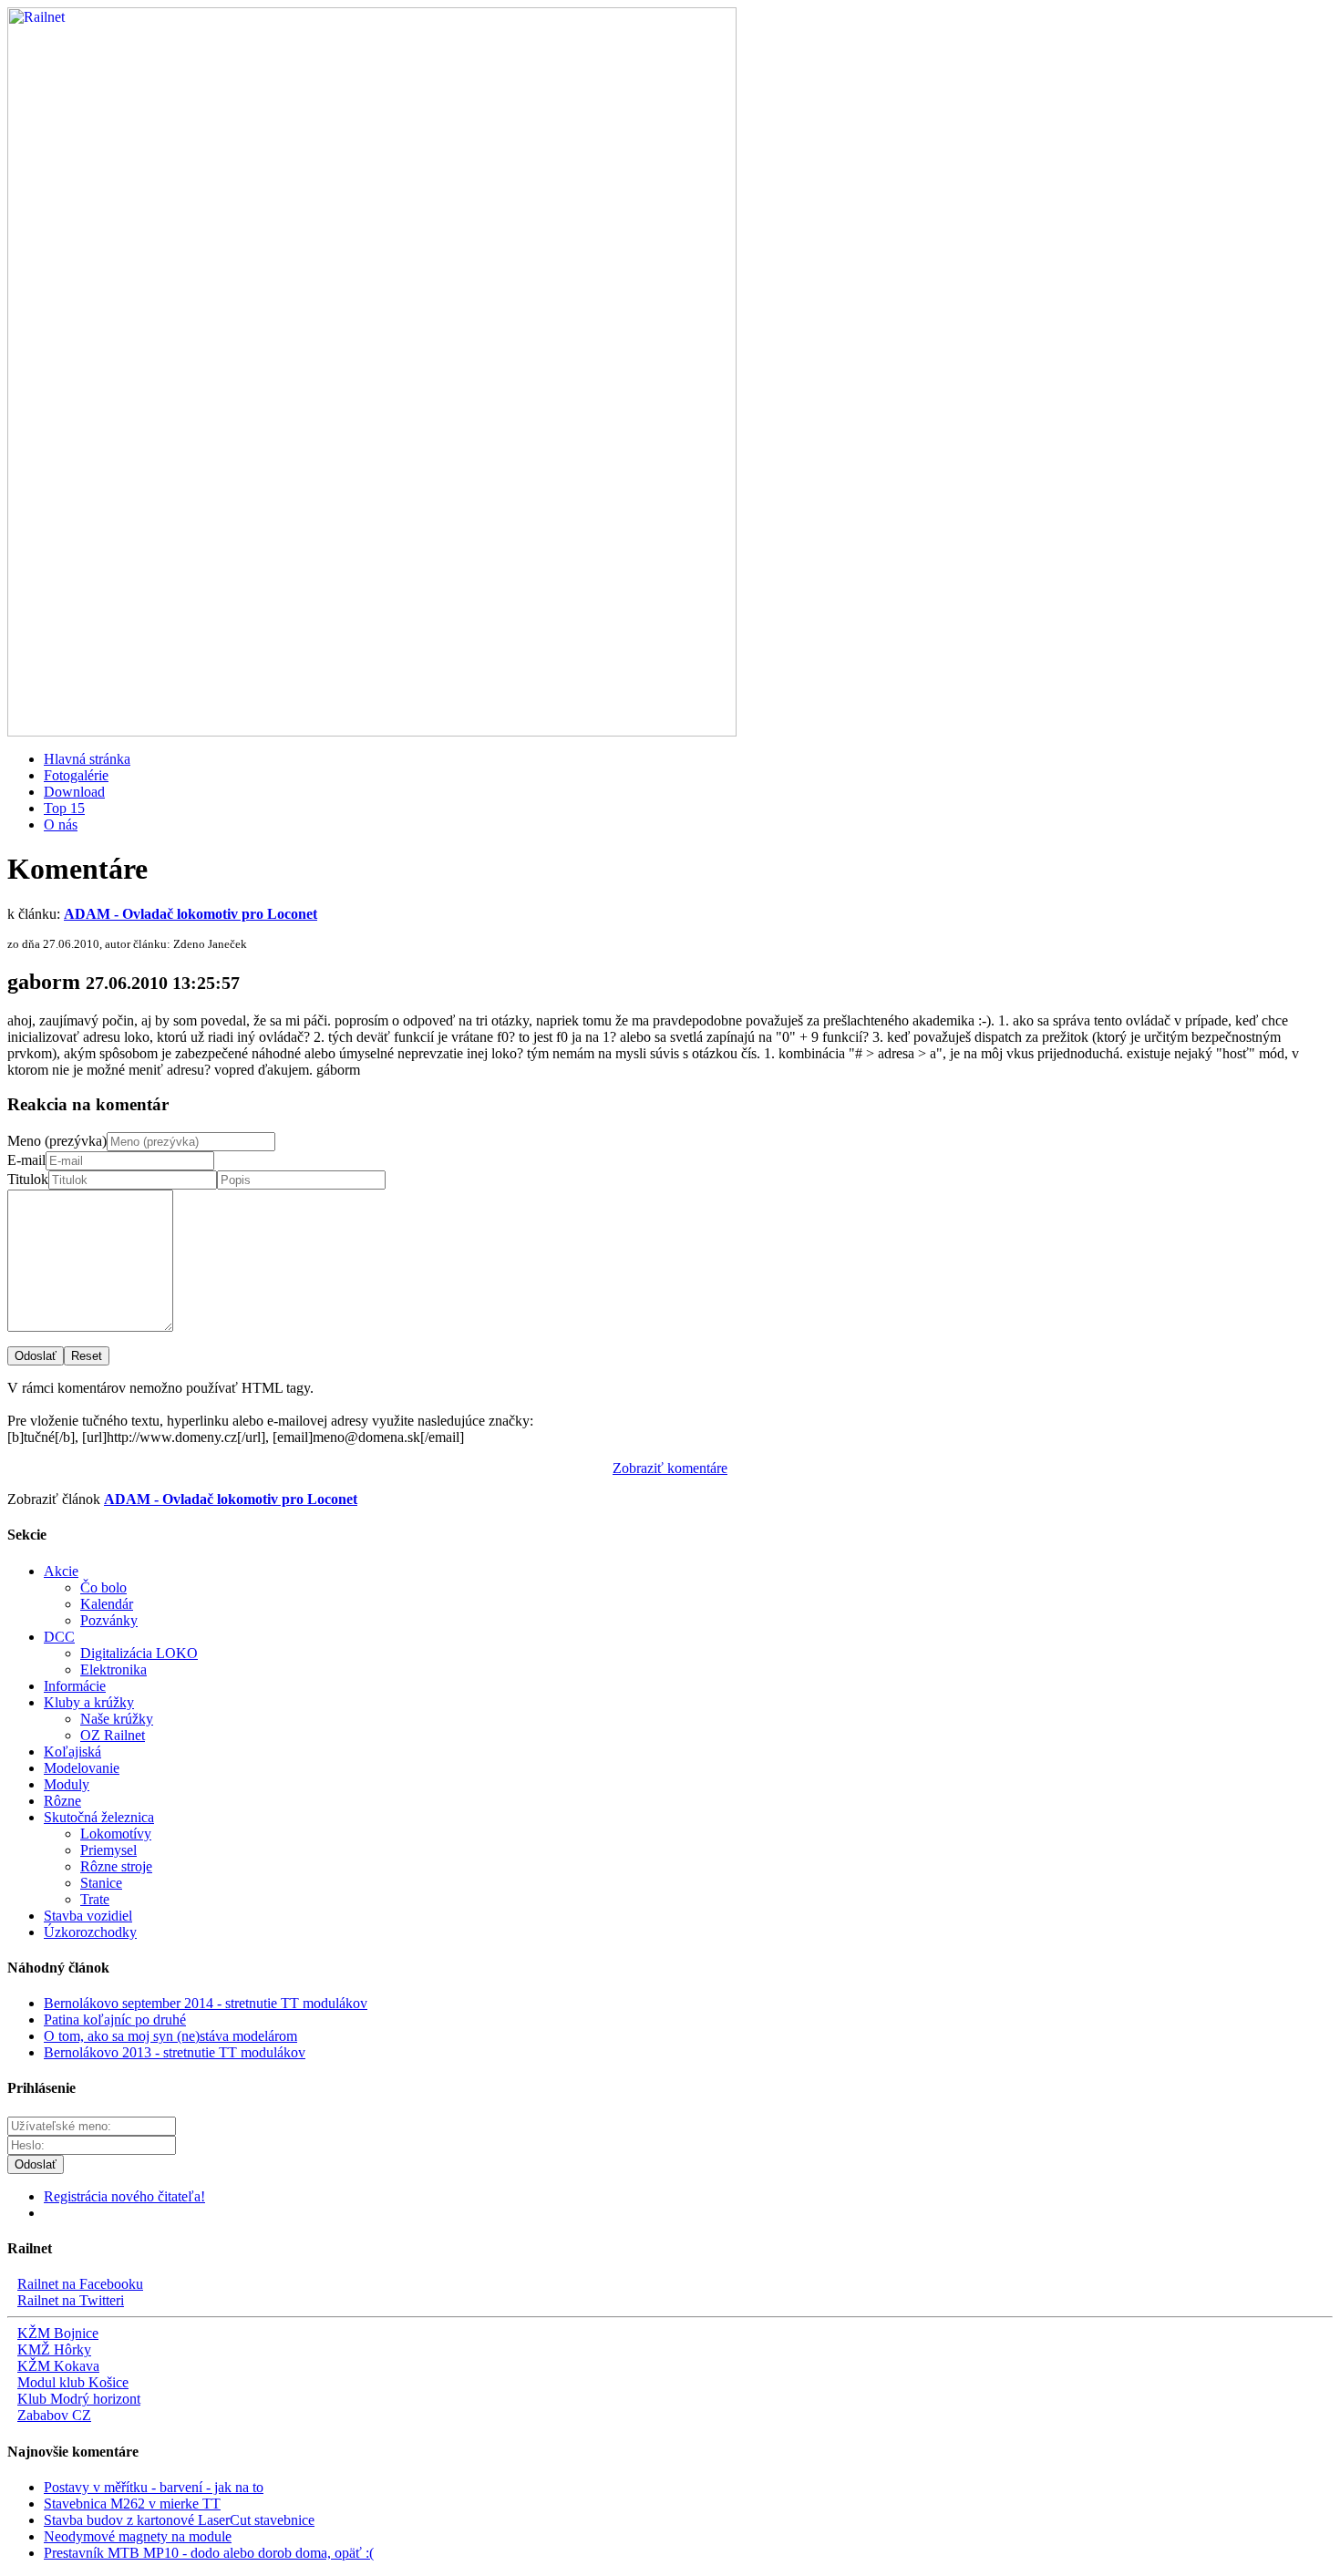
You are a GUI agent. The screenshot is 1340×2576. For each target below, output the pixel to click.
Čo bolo (103, 1587)
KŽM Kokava (58, 2366)
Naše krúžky (117, 1719)
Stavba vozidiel (88, 1916)
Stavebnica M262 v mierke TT (132, 2504)
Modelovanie (82, 1768)
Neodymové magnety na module (138, 2536)
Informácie (75, 1686)
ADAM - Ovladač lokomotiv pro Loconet (191, 914)
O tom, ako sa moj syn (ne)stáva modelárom (170, 2036)
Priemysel (108, 1850)
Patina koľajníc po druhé (115, 2020)
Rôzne (62, 1801)
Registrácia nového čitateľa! (124, 2196)
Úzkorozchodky (90, 1932)
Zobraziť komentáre (670, 1468)
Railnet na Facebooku (80, 2284)
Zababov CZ (54, 2415)
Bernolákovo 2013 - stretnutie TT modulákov (175, 2052)
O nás (61, 824)
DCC (59, 1637)
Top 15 (64, 808)
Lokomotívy (116, 1834)
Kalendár (107, 1604)
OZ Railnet (113, 1735)
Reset (87, 1356)
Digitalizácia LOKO (139, 1653)
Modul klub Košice (73, 2382)
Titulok (28, 1179)
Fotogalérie (76, 775)
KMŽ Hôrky (54, 2349)
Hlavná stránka (87, 759)
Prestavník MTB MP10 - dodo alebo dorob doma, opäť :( (209, 2553)
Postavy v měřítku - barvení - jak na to (154, 2487)
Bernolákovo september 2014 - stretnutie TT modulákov (206, 2003)
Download (74, 792)
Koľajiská (72, 1752)
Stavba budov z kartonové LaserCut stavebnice (179, 2520)
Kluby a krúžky (89, 1702)
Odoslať (36, 1356)
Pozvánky (109, 1620)
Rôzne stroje (116, 1866)
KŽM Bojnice (58, 2333)
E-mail (26, 1160)
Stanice (101, 1883)
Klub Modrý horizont (79, 2399)
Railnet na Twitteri (71, 2300)
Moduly (67, 1784)
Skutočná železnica (99, 1817)
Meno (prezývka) (57, 1141)
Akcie (61, 1571)
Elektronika (113, 1669)
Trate (95, 1899)
